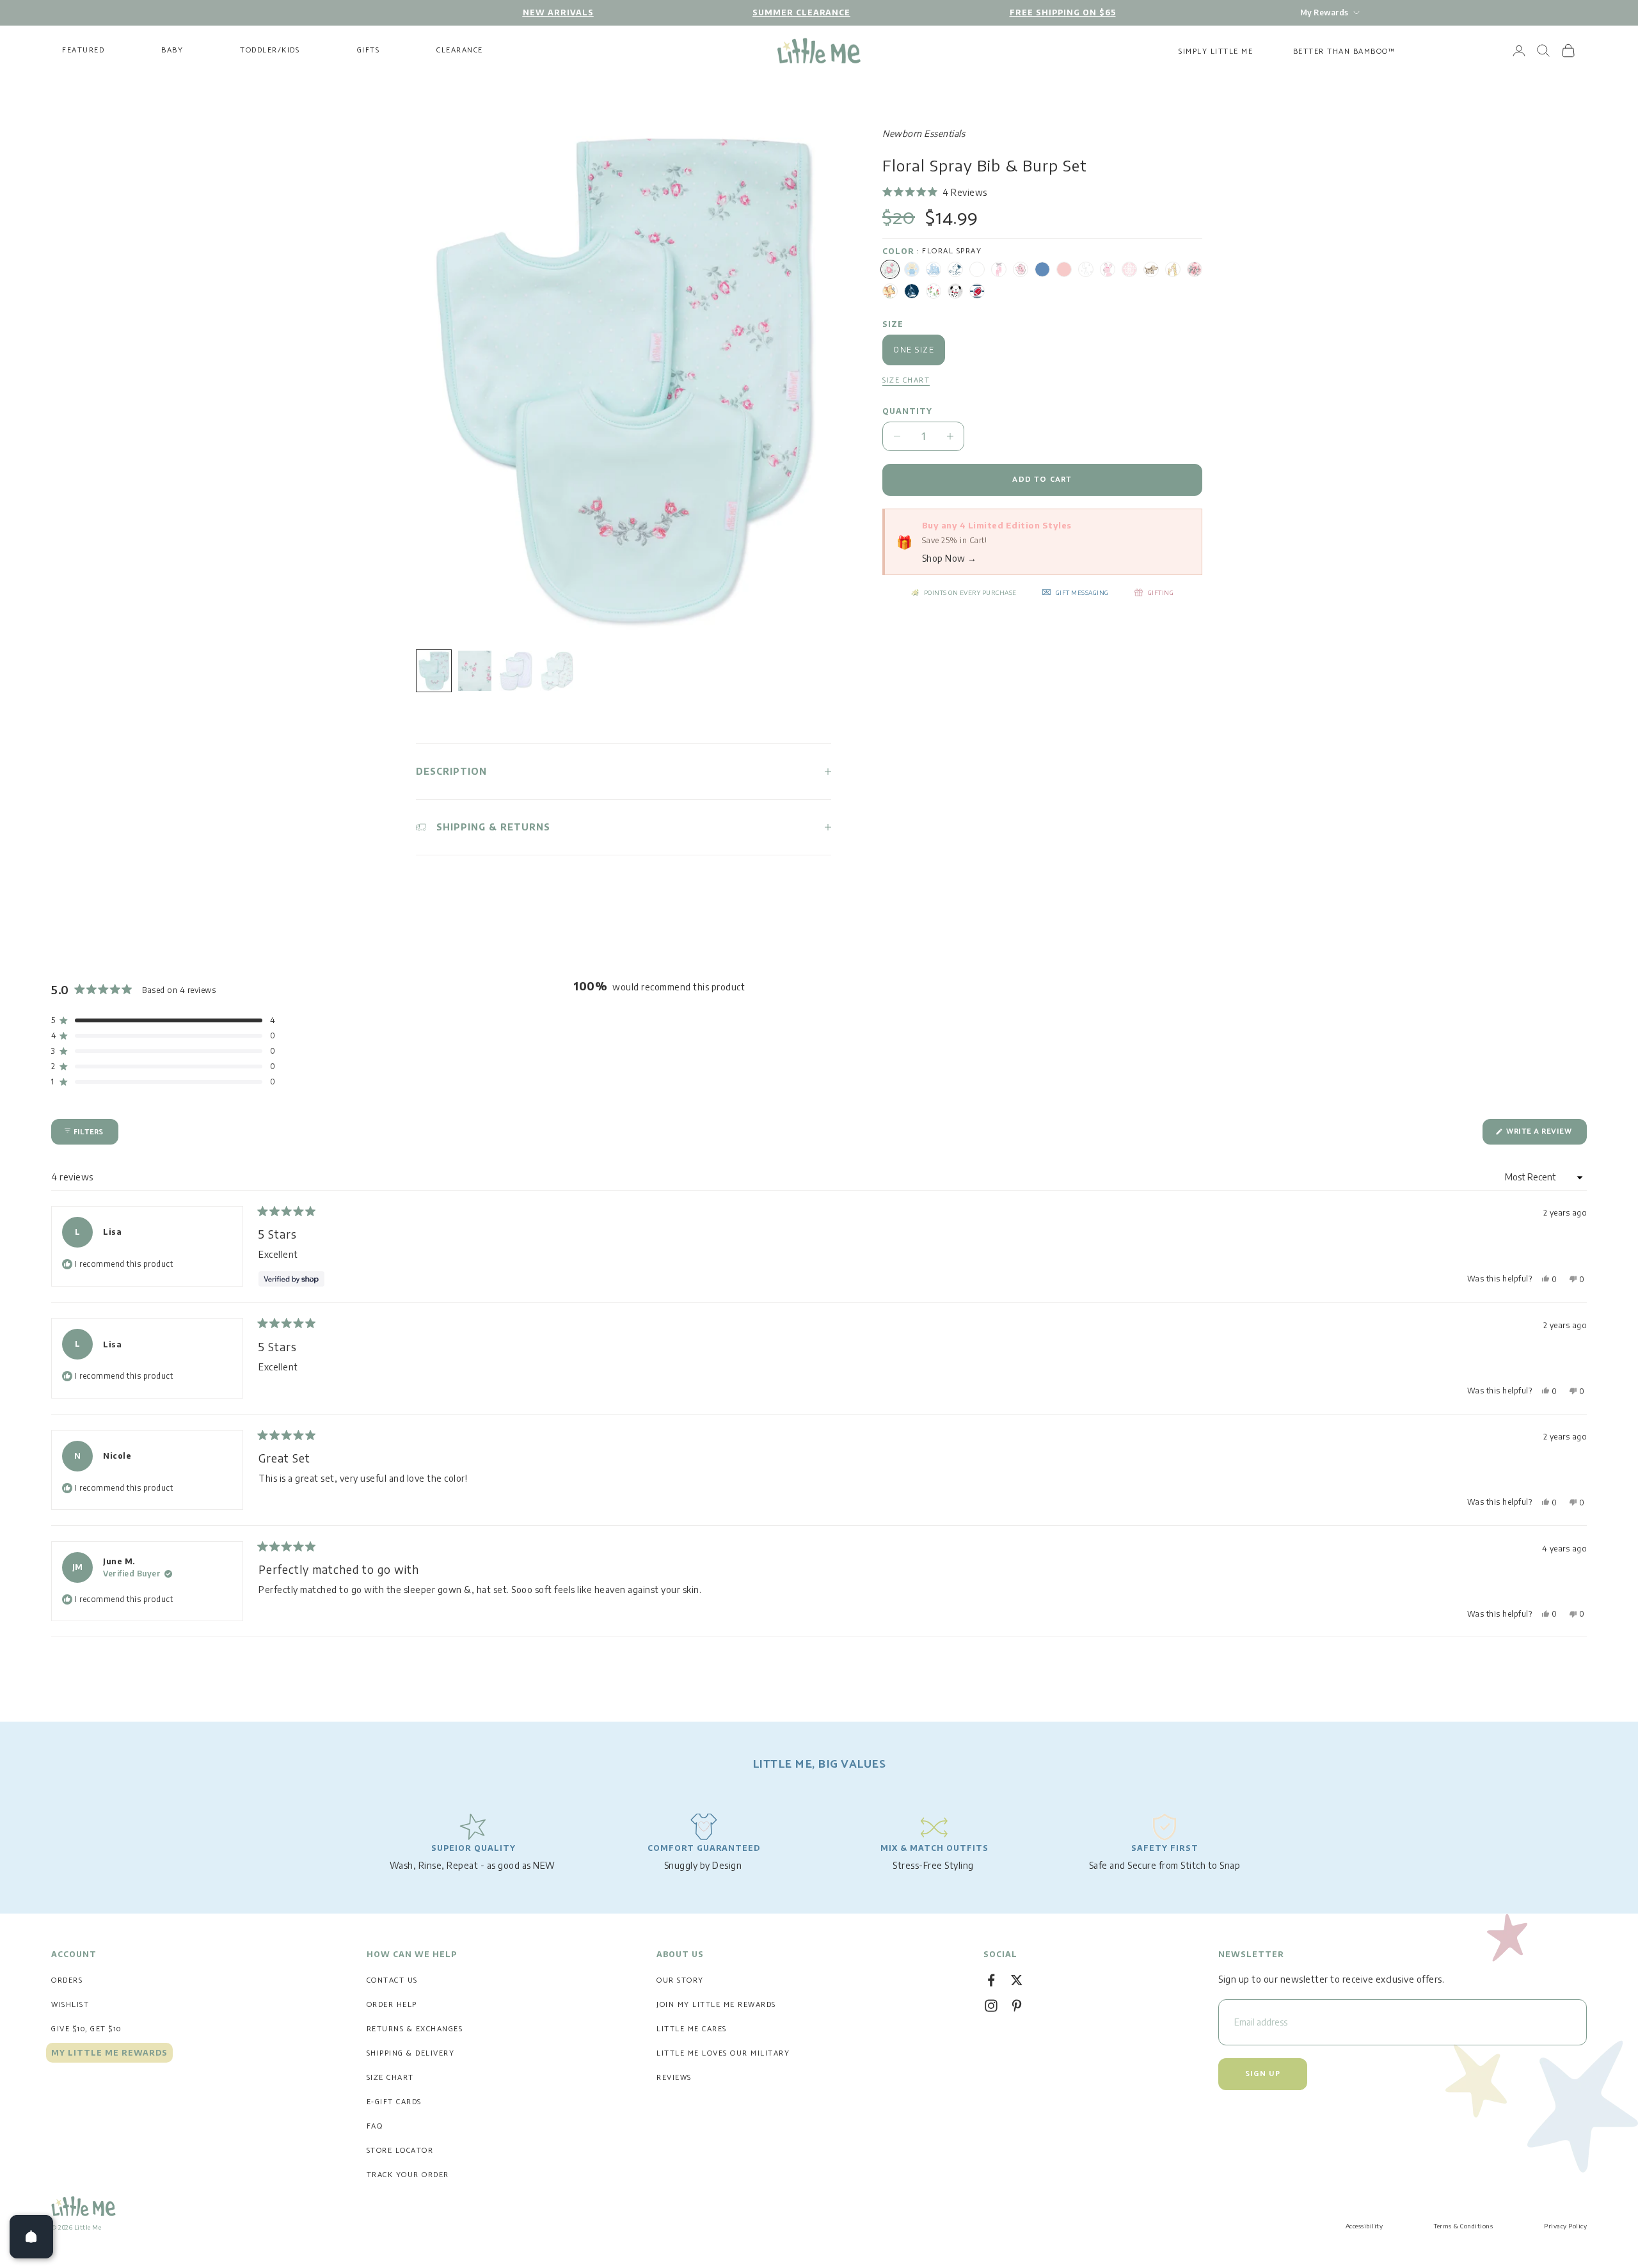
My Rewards (1324, 12)
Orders (67, 1980)
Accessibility (1364, 2226)
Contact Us (392, 1980)
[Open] (31, 2237)
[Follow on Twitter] (1017, 1980)
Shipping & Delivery (411, 2053)
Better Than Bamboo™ (1344, 52)
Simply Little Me (1216, 52)
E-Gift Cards (394, 2102)
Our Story (680, 1980)
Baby (172, 51)
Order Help (392, 2005)
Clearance (460, 51)
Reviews (674, 2078)
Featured (83, 51)
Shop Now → (950, 558)
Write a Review (1546, 1135)
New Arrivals (558, 12)
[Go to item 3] (516, 671)
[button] (935, 192)
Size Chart (390, 2078)
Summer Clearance (801, 12)
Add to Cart (1042, 480)
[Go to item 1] (434, 671)
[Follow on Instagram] (991, 2006)
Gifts (369, 51)
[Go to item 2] (475, 671)
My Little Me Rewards (109, 2053)
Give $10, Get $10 (86, 2029)
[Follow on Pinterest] (1017, 2006)
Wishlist (70, 2005)
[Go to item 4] (557, 671)
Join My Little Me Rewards (716, 2005)
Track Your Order (408, 2175)
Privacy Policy (1565, 2226)
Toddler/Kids (270, 51)
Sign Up (1263, 2074)
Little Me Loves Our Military (723, 2053)
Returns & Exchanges (415, 2029)
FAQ (375, 2126)
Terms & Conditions (1463, 2226)
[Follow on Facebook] (991, 1980)
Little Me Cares (692, 2029)
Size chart (906, 381)
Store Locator (400, 2151)
